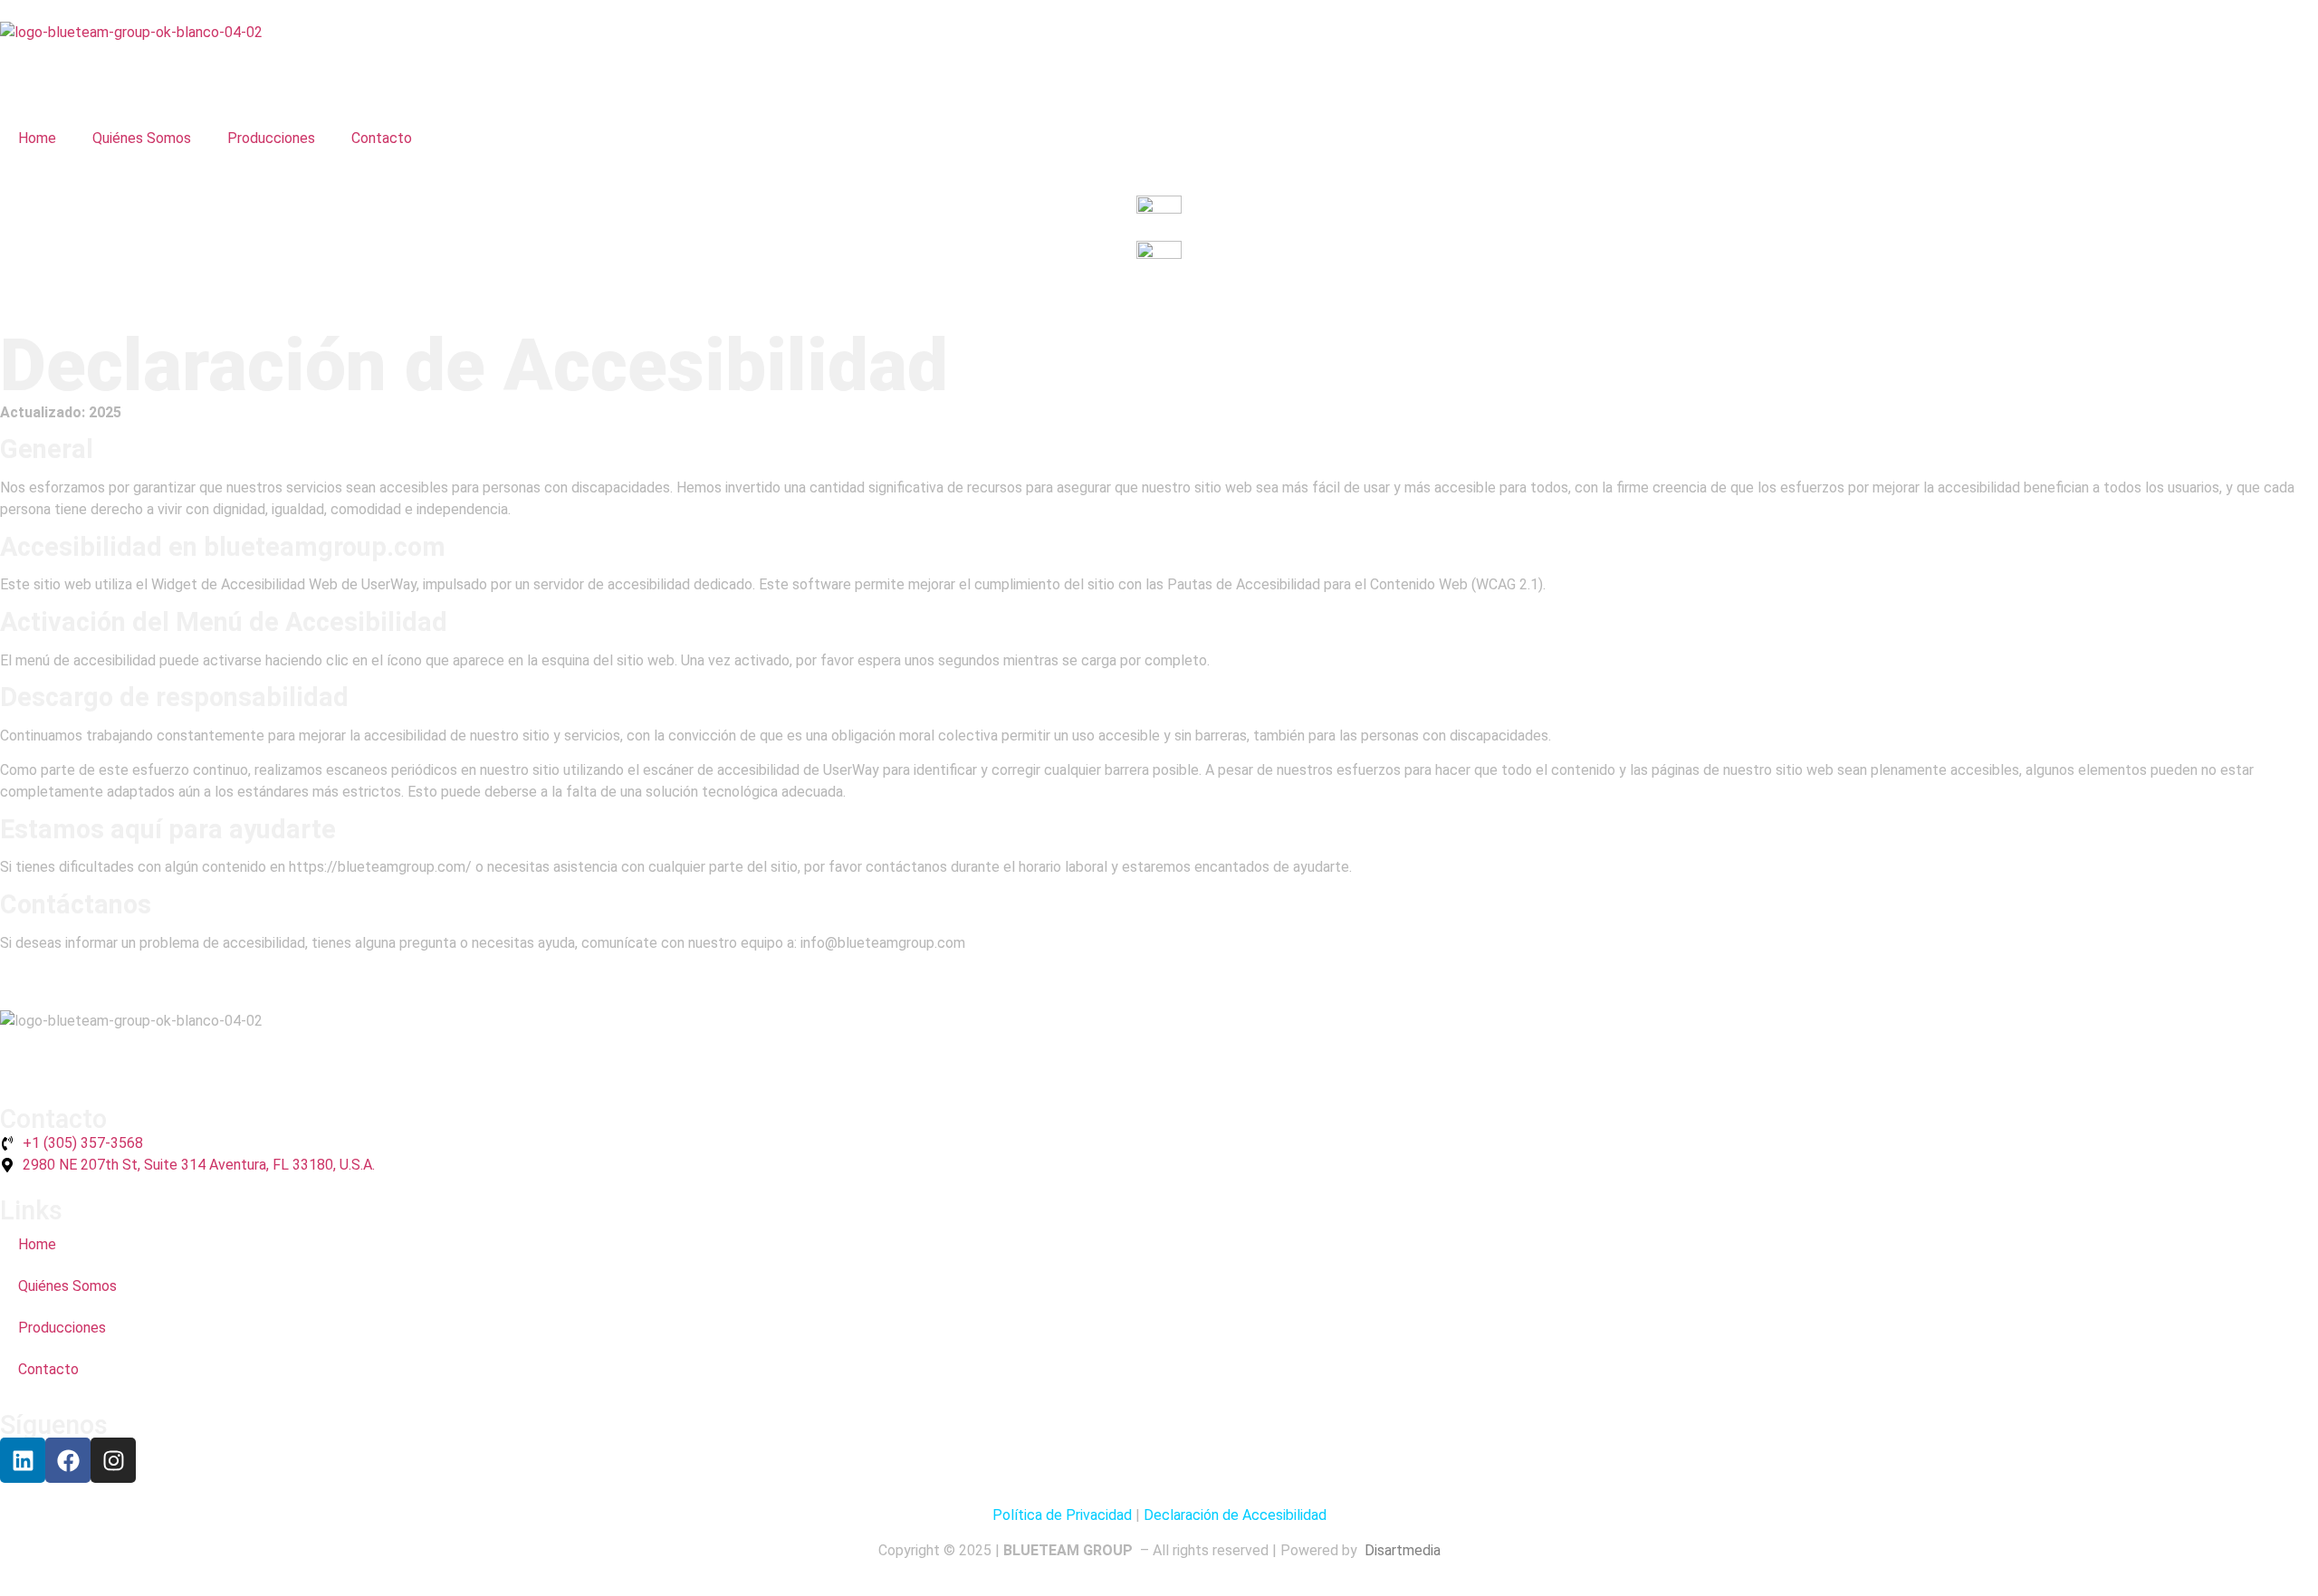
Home (37, 138)
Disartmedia (1401, 1550)
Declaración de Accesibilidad (1235, 1515)
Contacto (382, 138)
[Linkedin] (23, 1460)
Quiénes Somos (142, 138)
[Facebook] (68, 1460)
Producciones (271, 138)
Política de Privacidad (1062, 1515)
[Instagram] (113, 1460)
